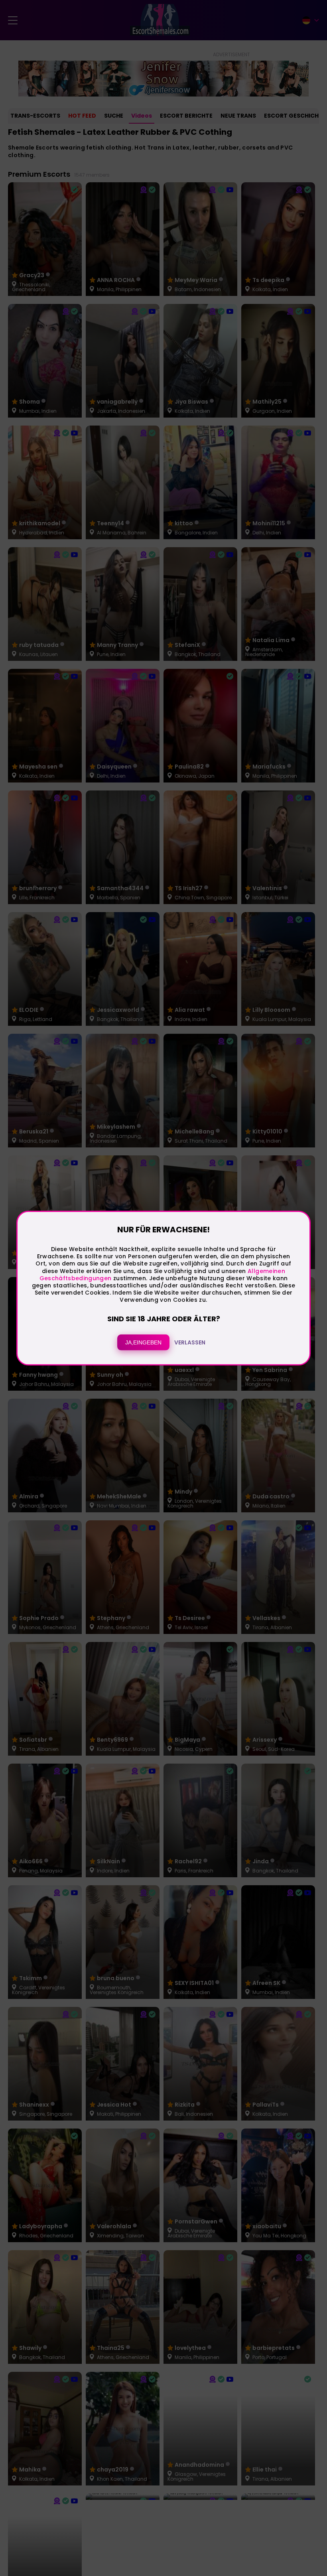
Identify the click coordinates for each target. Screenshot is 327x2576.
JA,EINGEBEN (143, 1342)
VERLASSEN (190, 1342)
